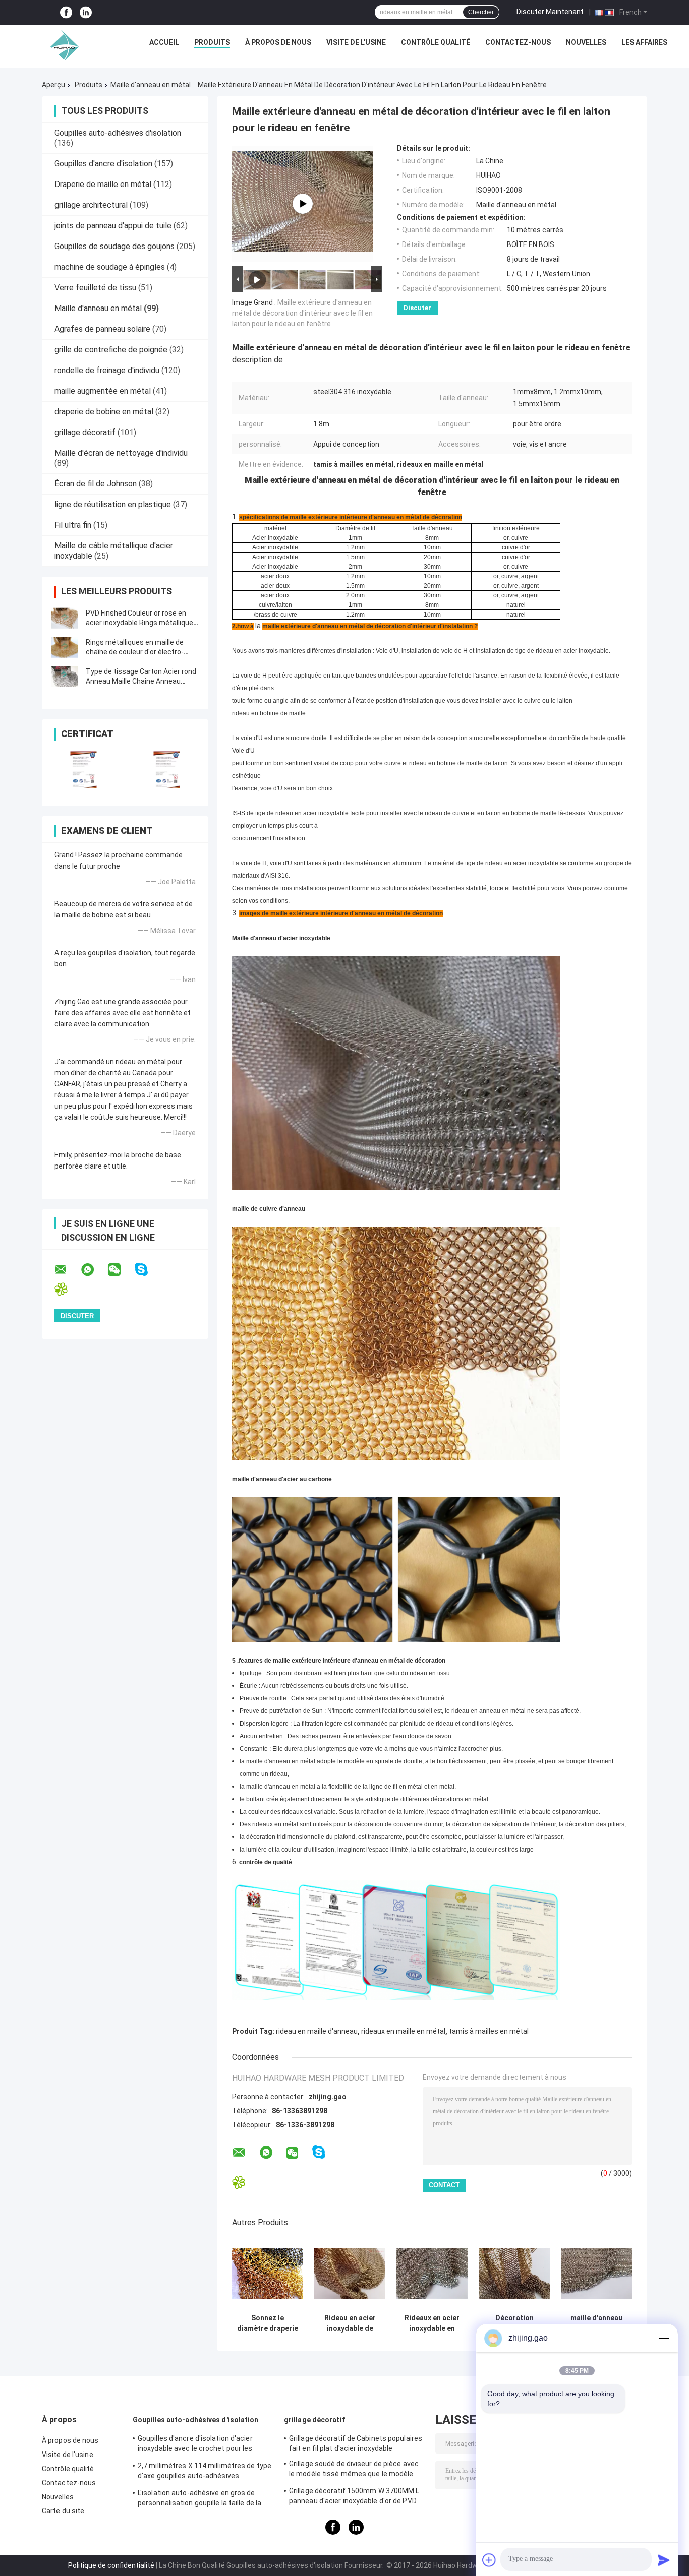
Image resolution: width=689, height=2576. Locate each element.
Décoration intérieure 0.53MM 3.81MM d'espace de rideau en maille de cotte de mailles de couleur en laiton (514, 2323)
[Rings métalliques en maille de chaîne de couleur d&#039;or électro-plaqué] (65, 647)
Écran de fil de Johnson (96, 484)
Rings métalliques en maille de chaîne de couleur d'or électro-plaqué (135, 652)
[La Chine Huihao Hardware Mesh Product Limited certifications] (83, 770)
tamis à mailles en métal (489, 2031)
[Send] (664, 2560)
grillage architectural (91, 205)
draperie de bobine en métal (104, 412)
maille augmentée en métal (103, 391)
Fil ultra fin (73, 525)
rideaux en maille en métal (403, 2031)
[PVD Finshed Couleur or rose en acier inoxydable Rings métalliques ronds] (65, 618)
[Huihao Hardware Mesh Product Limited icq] (67, 1289)
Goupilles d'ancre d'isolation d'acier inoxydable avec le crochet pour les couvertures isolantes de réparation (197, 2445)
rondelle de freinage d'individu (107, 370)
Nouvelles (586, 42)
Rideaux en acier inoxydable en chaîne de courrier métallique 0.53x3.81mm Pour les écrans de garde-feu (432, 2323)
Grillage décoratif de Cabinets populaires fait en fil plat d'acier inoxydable (356, 2443)
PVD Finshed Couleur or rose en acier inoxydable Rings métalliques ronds (141, 623)
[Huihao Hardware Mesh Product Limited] (62, 45)
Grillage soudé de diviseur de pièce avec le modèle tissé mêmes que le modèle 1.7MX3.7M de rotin (354, 2470)
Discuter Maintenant (550, 12)
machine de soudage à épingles (110, 267)
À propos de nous (278, 42)
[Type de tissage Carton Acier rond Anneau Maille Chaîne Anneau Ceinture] (65, 677)
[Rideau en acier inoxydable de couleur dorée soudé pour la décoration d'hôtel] (350, 2273)
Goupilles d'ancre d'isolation (103, 164)
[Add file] (489, 2560)
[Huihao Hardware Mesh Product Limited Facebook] (66, 12)
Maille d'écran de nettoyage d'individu (121, 453)
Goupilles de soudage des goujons (114, 246)
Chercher (481, 12)
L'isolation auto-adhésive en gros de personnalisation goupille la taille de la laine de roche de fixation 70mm (199, 2499)
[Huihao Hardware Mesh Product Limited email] (67, 1270)
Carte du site (63, 2511)
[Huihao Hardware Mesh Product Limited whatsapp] (94, 1270)
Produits (212, 42)
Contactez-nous (518, 42)
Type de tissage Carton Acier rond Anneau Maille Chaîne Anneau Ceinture (141, 681)
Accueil (164, 42)
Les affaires (644, 42)
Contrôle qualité (436, 42)
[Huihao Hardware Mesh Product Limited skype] (148, 1270)
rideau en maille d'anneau (317, 2031)
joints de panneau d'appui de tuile (113, 226)
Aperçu (53, 85)
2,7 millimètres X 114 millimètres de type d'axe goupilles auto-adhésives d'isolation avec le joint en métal (205, 2472)
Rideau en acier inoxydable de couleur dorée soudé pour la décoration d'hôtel (350, 2323)
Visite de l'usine (356, 42)
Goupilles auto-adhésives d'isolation (118, 133)
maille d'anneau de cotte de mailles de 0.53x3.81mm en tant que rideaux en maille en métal (596, 2323)
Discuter (417, 308)
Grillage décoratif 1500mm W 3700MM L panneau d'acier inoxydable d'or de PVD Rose (354, 2497)
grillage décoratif (85, 432)
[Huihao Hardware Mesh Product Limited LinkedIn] (86, 12)
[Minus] (664, 2338)
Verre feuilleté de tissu (95, 288)
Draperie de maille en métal (103, 184)
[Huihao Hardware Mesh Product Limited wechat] (121, 1270)
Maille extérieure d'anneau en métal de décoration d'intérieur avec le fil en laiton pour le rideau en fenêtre (302, 313)
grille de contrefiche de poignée (111, 350)
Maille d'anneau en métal (151, 85)
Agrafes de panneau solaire (102, 329)
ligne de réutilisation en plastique (113, 504)
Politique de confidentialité (111, 2565)
